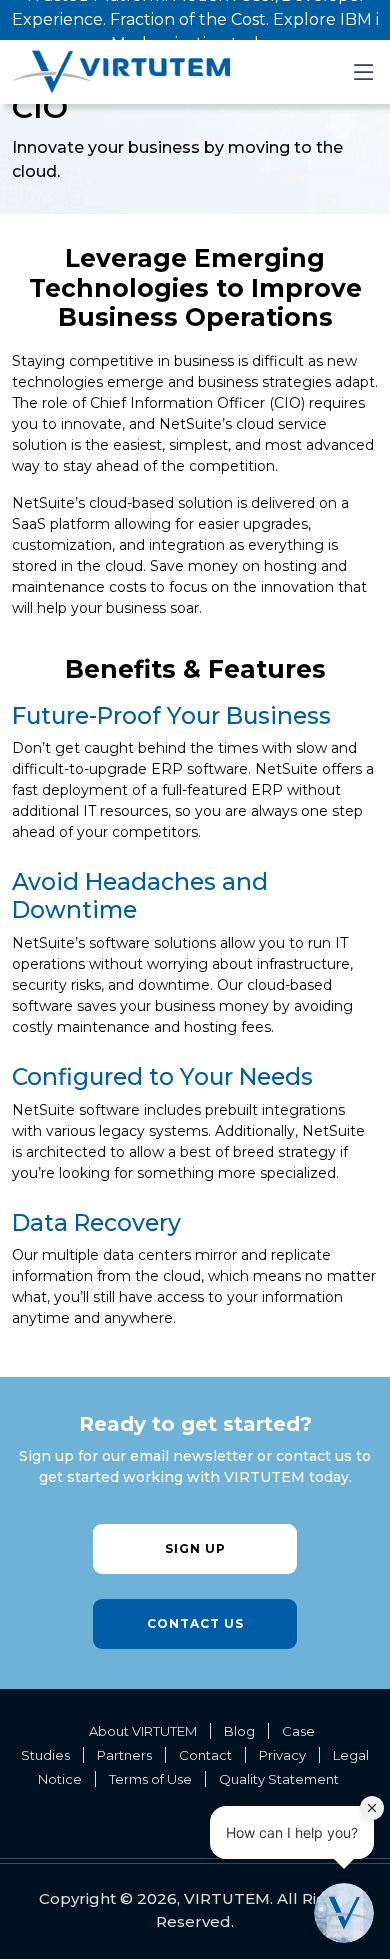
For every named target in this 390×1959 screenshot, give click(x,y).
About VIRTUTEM (143, 1731)
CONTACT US (195, 1623)
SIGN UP (195, 1548)
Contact (205, 1755)
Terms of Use (150, 1779)
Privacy (282, 1755)
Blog (239, 1731)
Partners (124, 1755)
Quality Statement (279, 1779)
